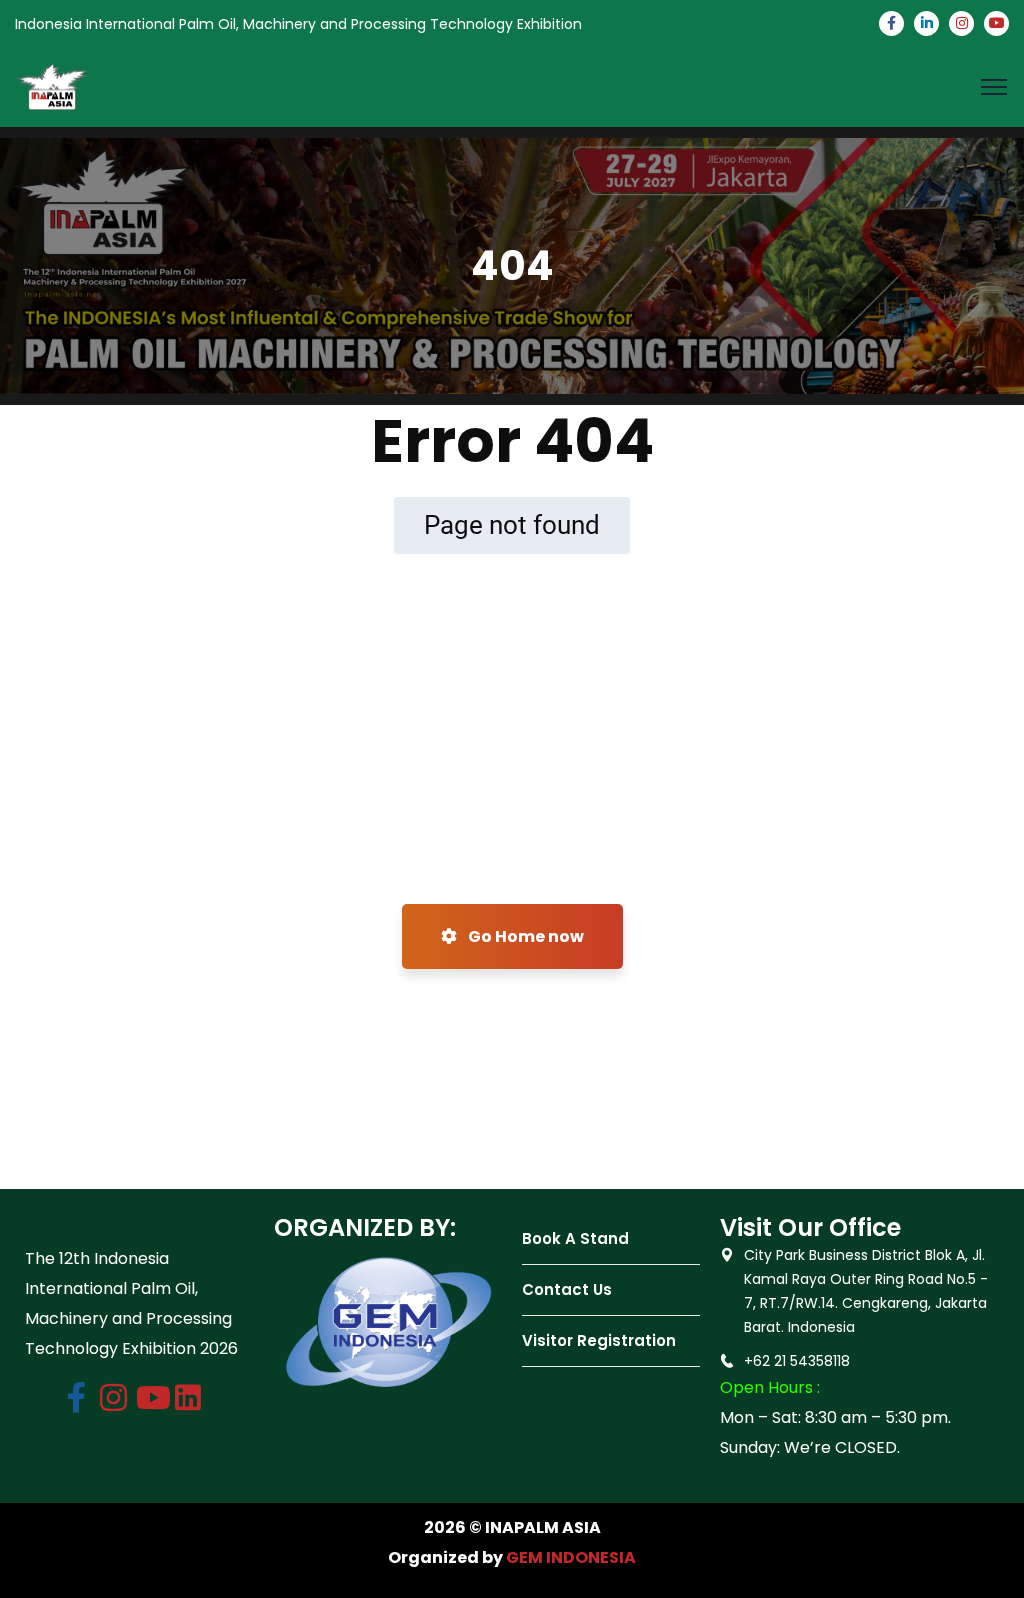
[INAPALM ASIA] (52, 85)
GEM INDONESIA (571, 1557)
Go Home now (524, 936)
